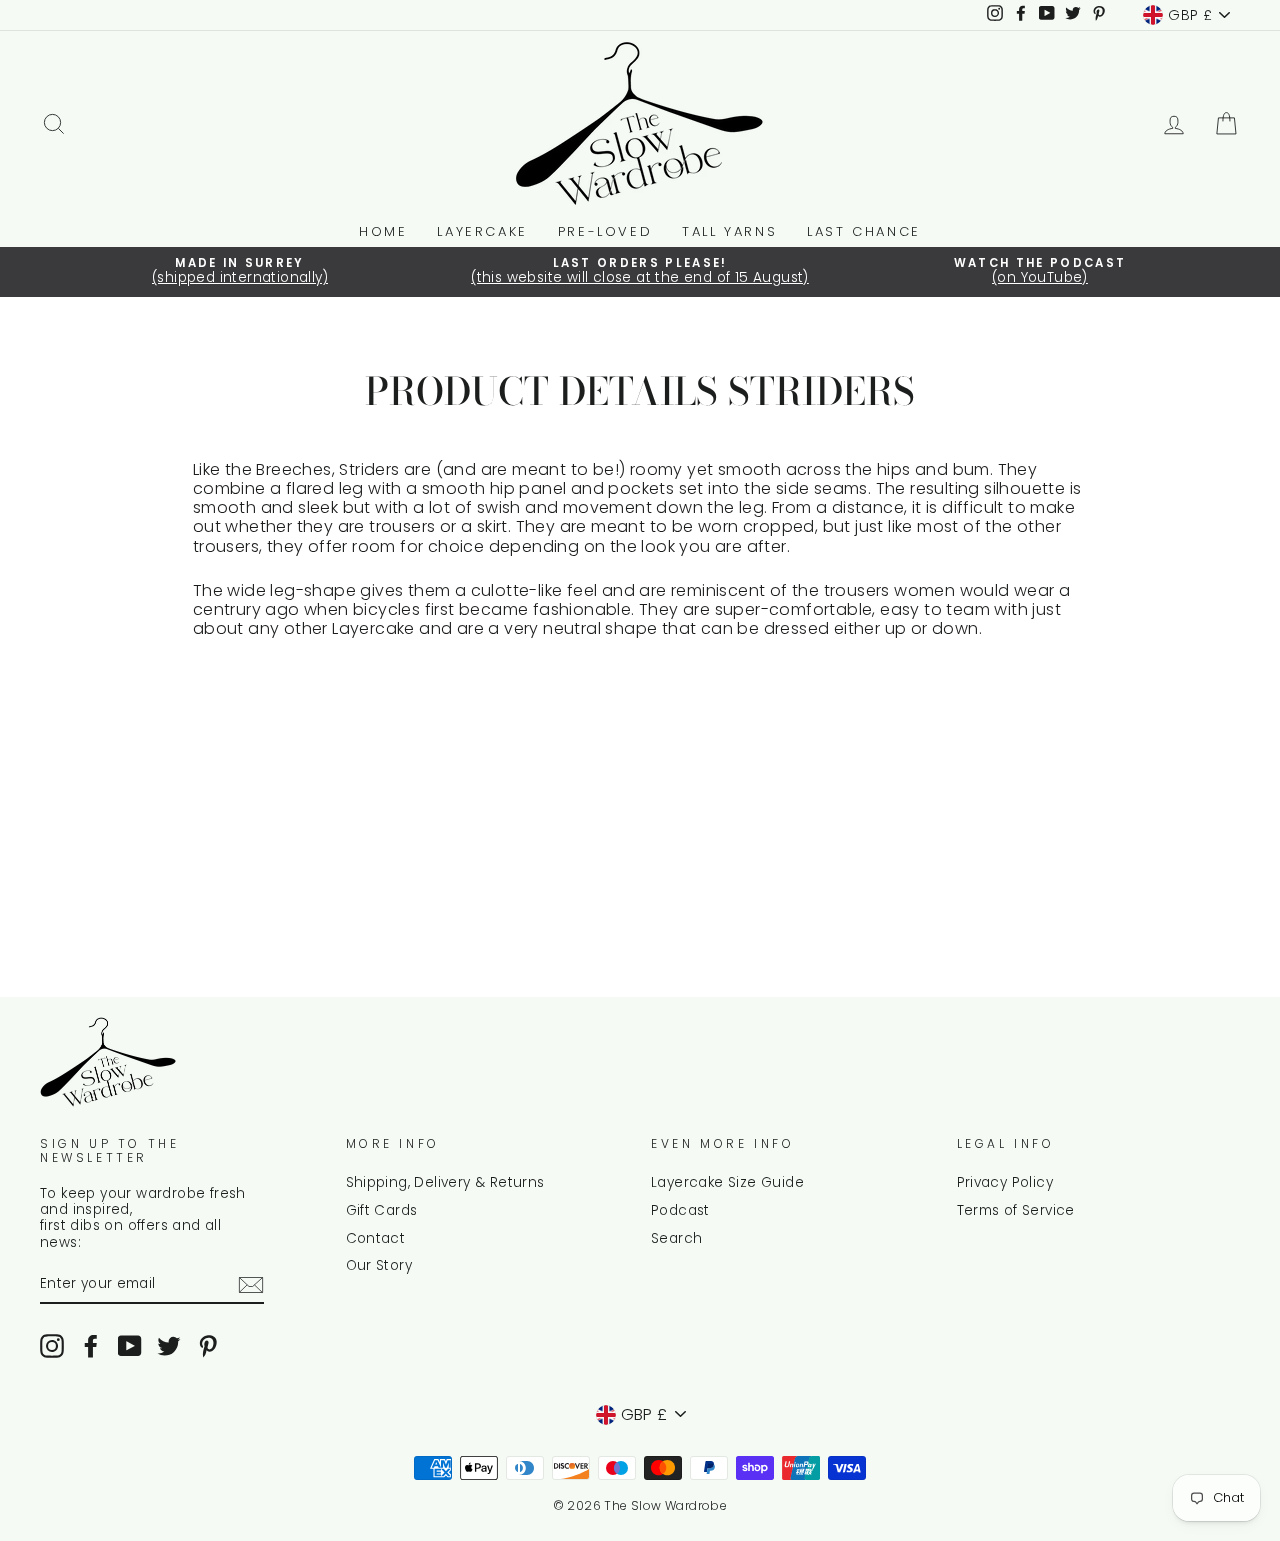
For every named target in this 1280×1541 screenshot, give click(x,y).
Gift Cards (382, 1210)
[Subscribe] (251, 1285)
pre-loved (605, 231)
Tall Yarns (729, 231)
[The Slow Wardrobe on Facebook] (91, 1346)
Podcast (680, 1210)
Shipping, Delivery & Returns (445, 1182)
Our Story (379, 1265)
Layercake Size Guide (727, 1182)
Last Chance (864, 231)
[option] (240, 272)
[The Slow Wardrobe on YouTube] (130, 1346)
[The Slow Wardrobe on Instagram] (52, 1346)
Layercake (482, 231)
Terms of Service (1016, 1210)
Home (383, 231)
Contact (376, 1238)
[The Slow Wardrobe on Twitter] (169, 1346)
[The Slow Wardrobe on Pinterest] (208, 1346)
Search (676, 1238)
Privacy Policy (1005, 1182)
